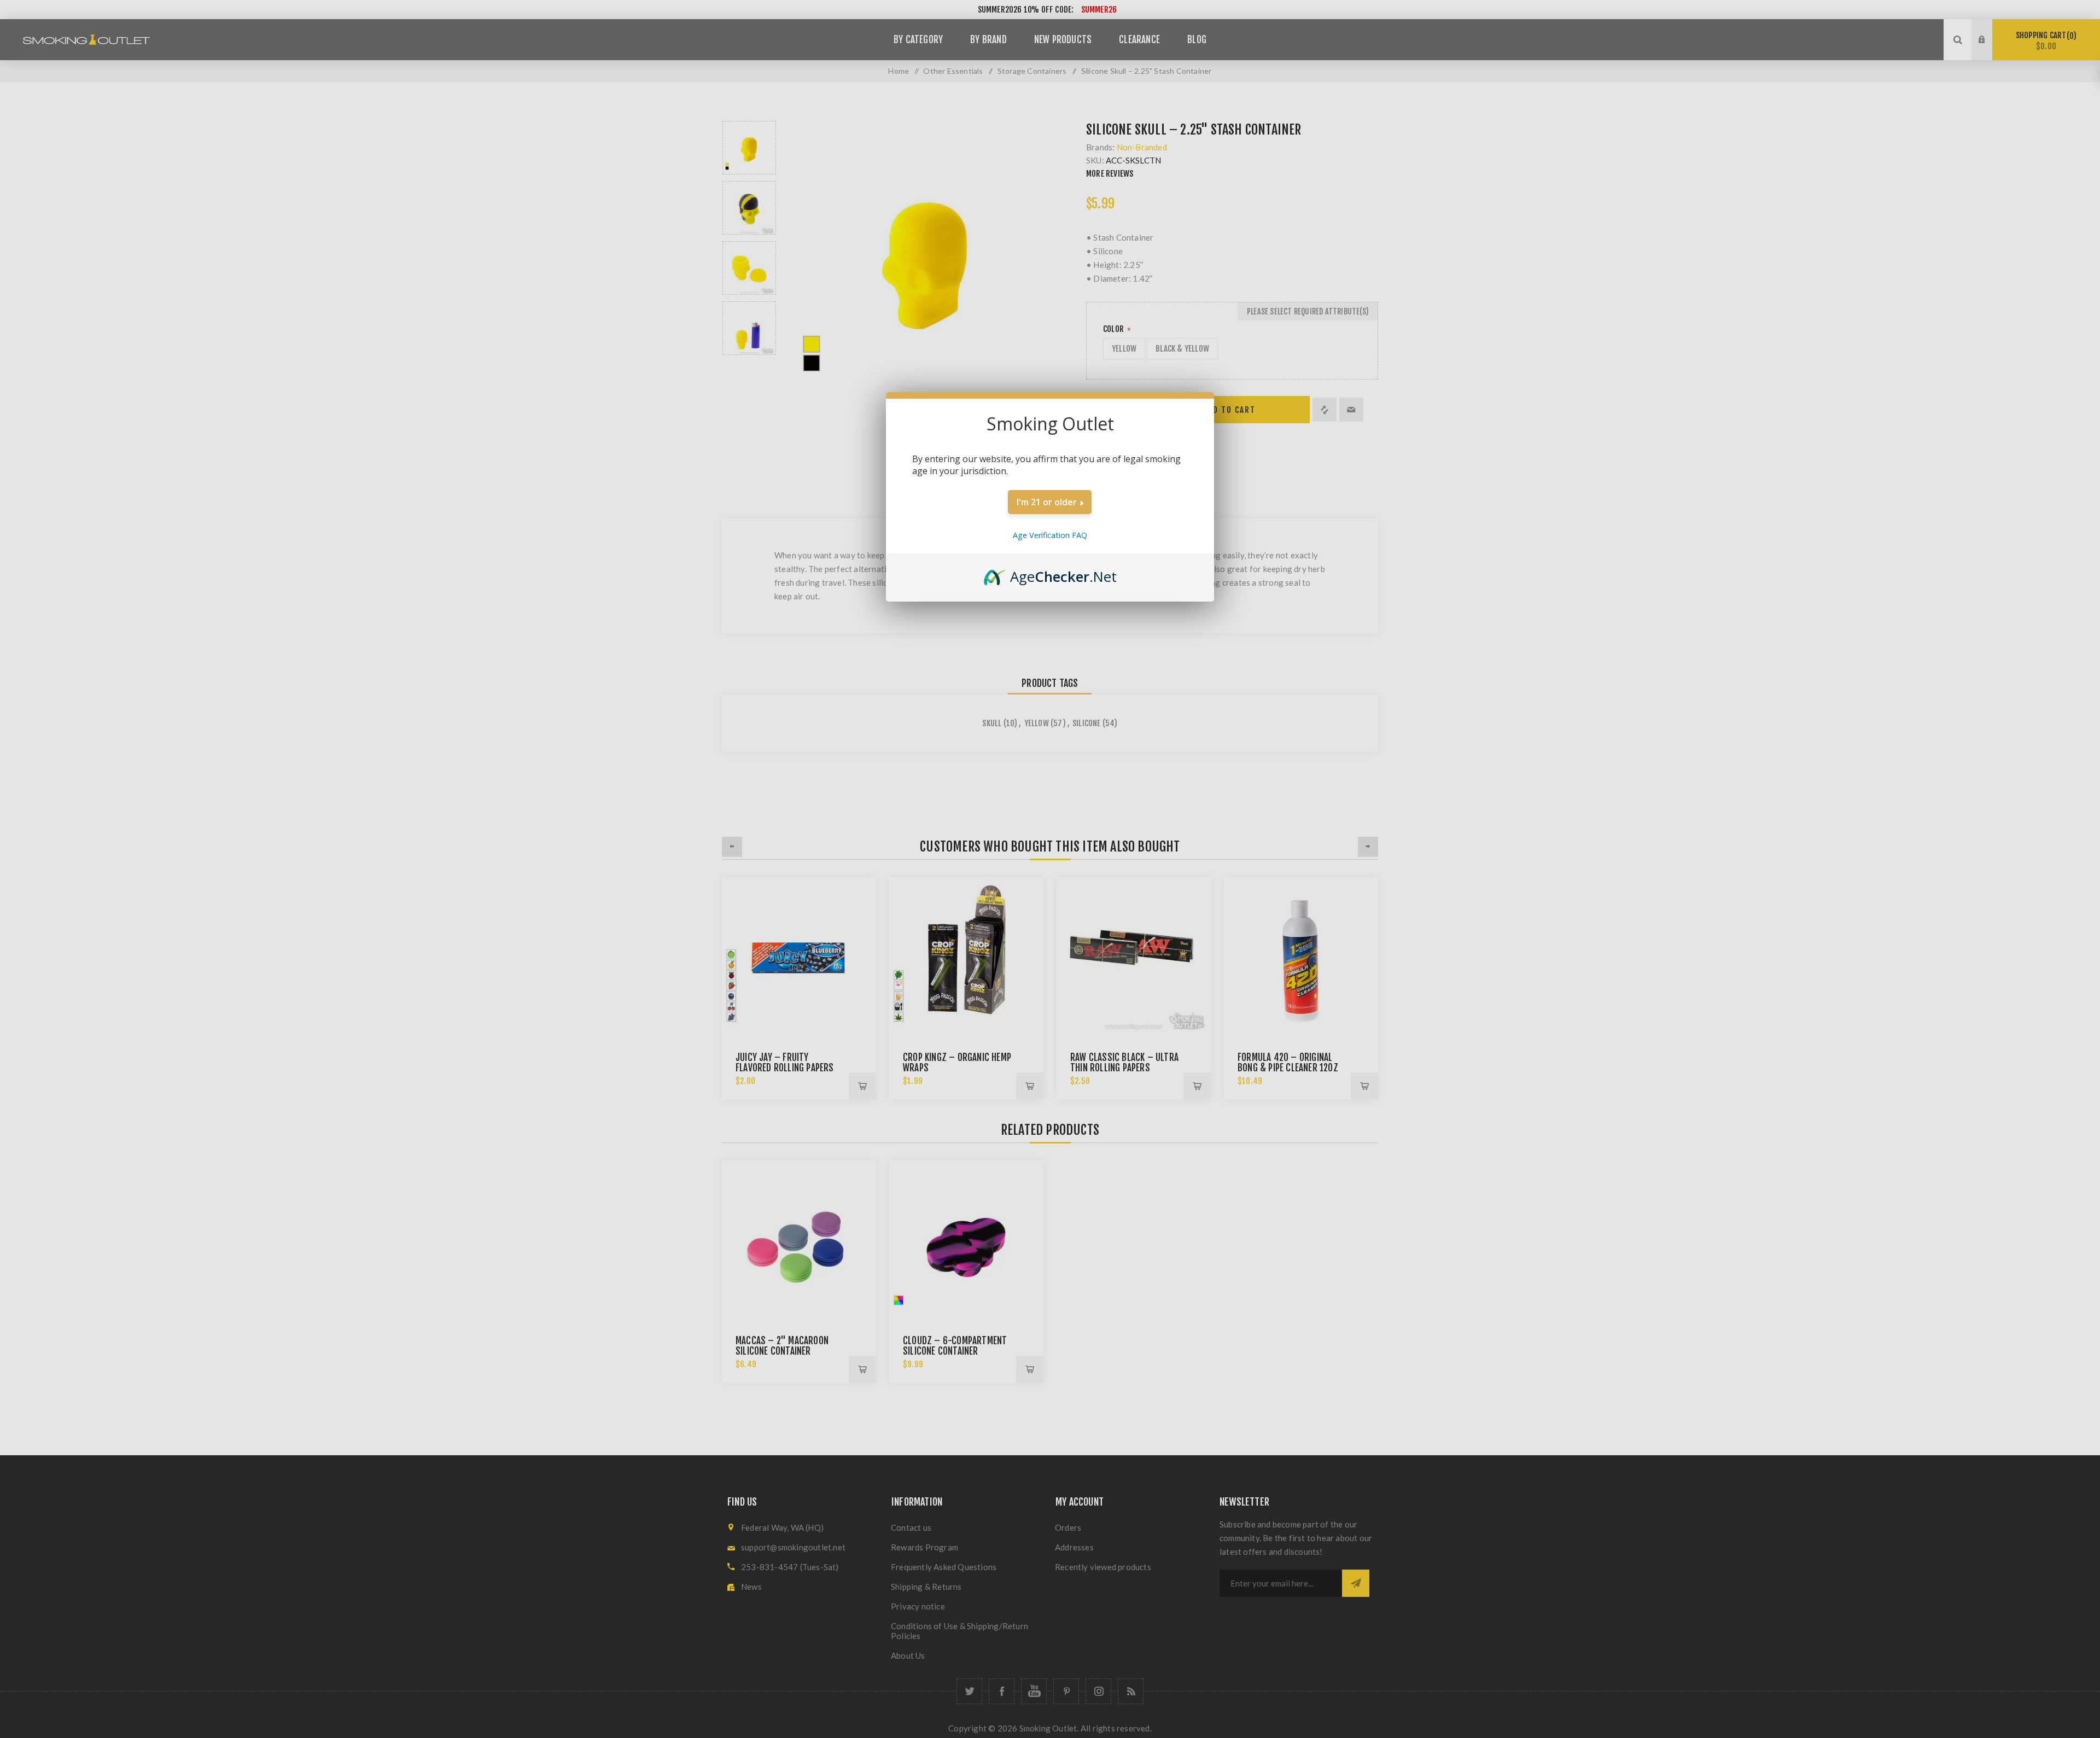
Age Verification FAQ (1050, 535)
